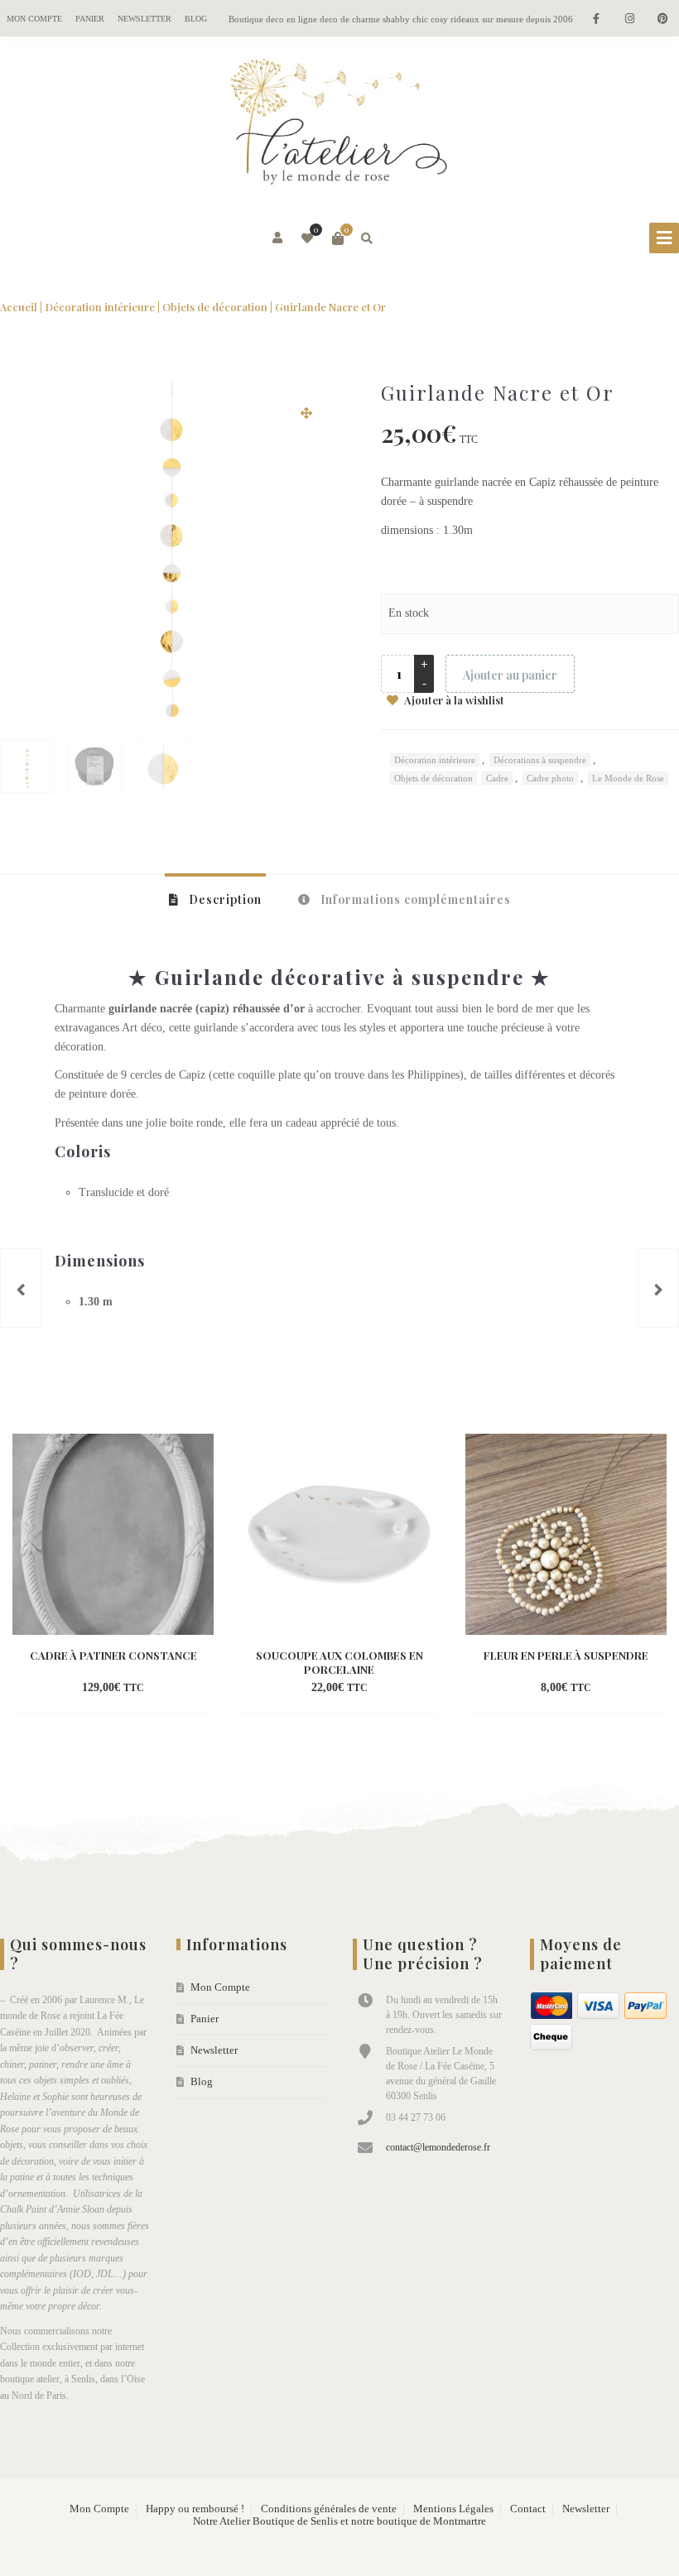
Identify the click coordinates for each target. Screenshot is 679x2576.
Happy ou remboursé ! (195, 2509)
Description (224, 899)
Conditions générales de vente (329, 2509)
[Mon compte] (279, 238)
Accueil (19, 307)
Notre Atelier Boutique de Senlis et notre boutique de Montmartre (339, 2521)
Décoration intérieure (100, 307)
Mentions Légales (453, 2509)
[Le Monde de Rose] (339, 125)
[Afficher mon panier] (338, 238)
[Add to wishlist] (184, 1689)
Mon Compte (34, 19)
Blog (196, 19)
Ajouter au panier (510, 675)
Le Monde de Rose (628, 778)
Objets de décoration (215, 307)
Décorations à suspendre (540, 760)
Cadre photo (550, 778)
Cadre (497, 778)
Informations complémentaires (414, 899)
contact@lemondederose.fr (438, 2147)
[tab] (215, 899)
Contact (528, 2509)
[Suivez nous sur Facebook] (596, 19)
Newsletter (144, 19)
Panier (90, 19)
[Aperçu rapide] (154, 1689)
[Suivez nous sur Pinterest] (662, 19)
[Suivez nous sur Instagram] (629, 19)
